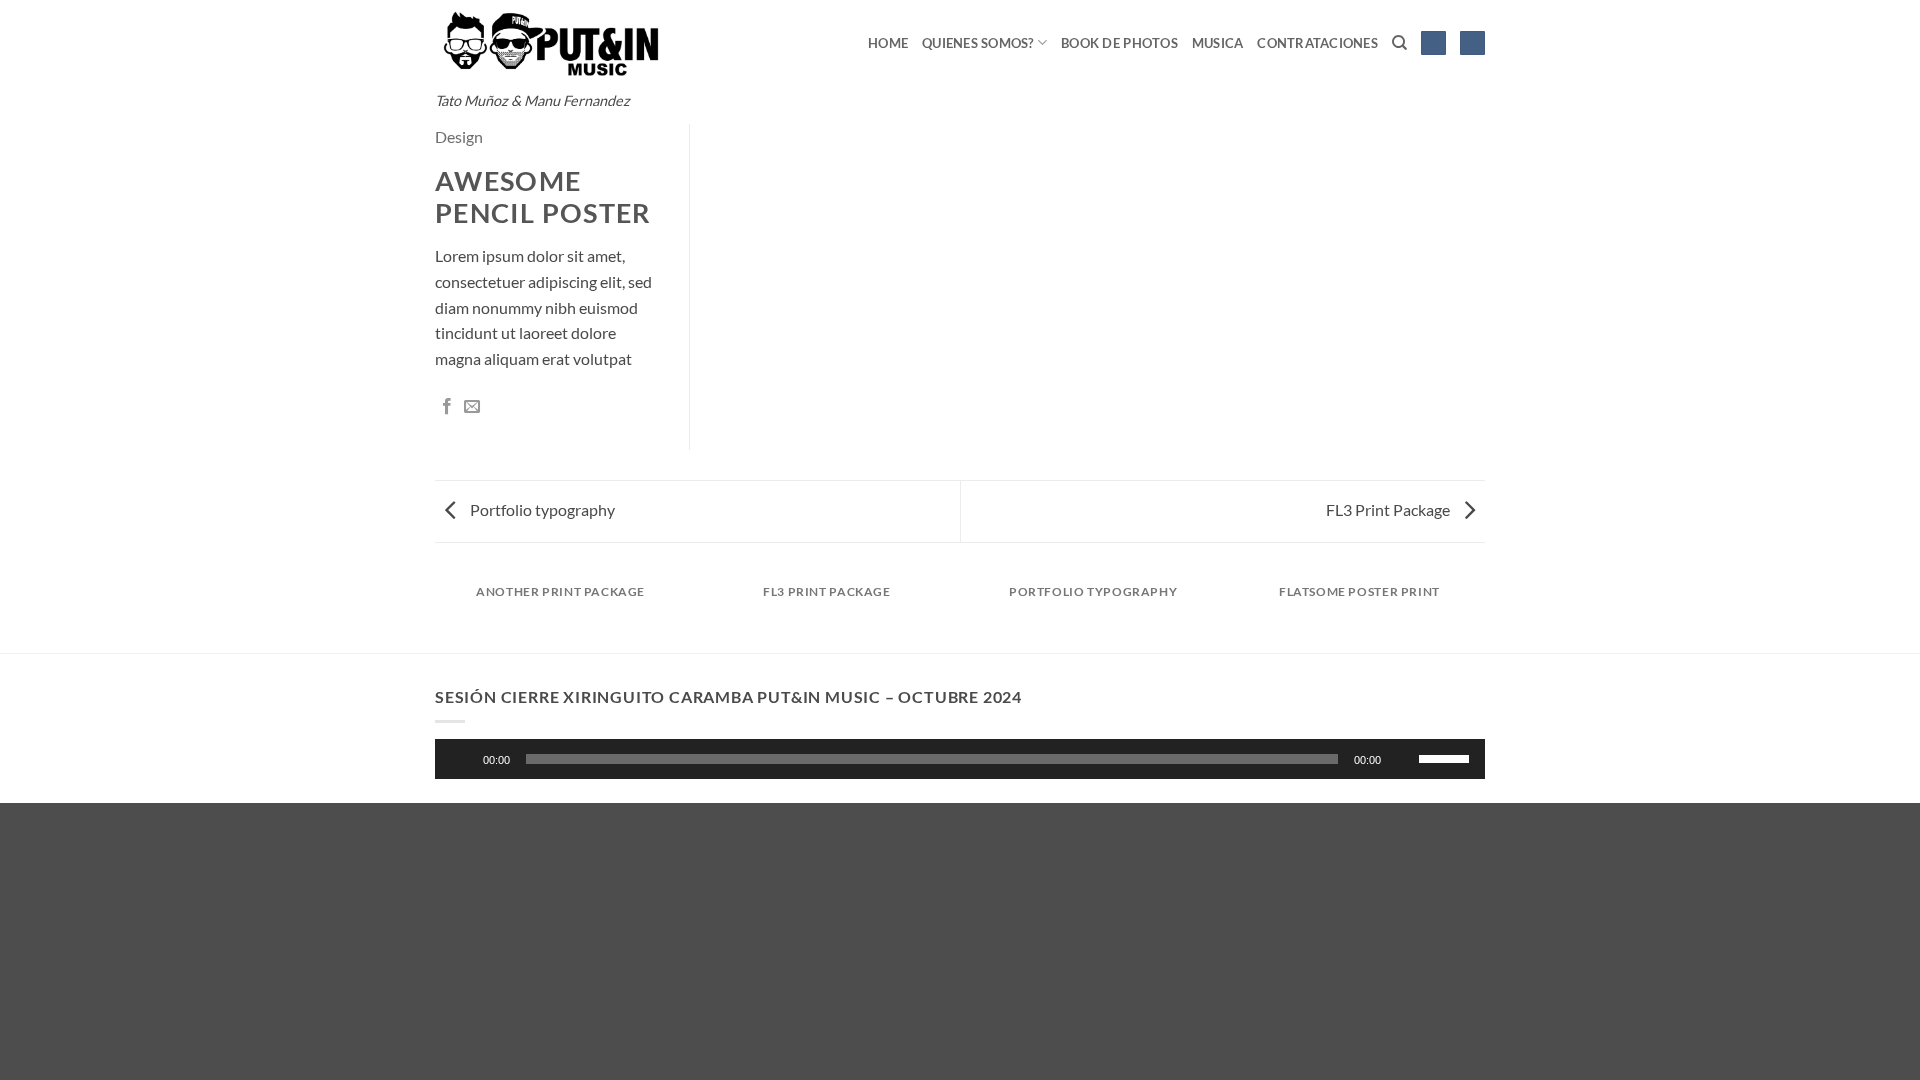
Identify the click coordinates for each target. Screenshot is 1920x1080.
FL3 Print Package (1389, 509)
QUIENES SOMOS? (978, 43)
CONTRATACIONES (1317, 43)
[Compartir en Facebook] (447, 407)
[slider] (1447, 757)
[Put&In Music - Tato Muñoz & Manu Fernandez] (551, 41)
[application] (960, 759)
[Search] (1399, 43)
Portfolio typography (541, 509)
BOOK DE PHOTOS (1119, 43)
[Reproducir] (463, 759)
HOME (888, 43)
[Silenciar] (1405, 759)
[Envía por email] (472, 407)
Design (459, 136)
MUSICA (1218, 43)
